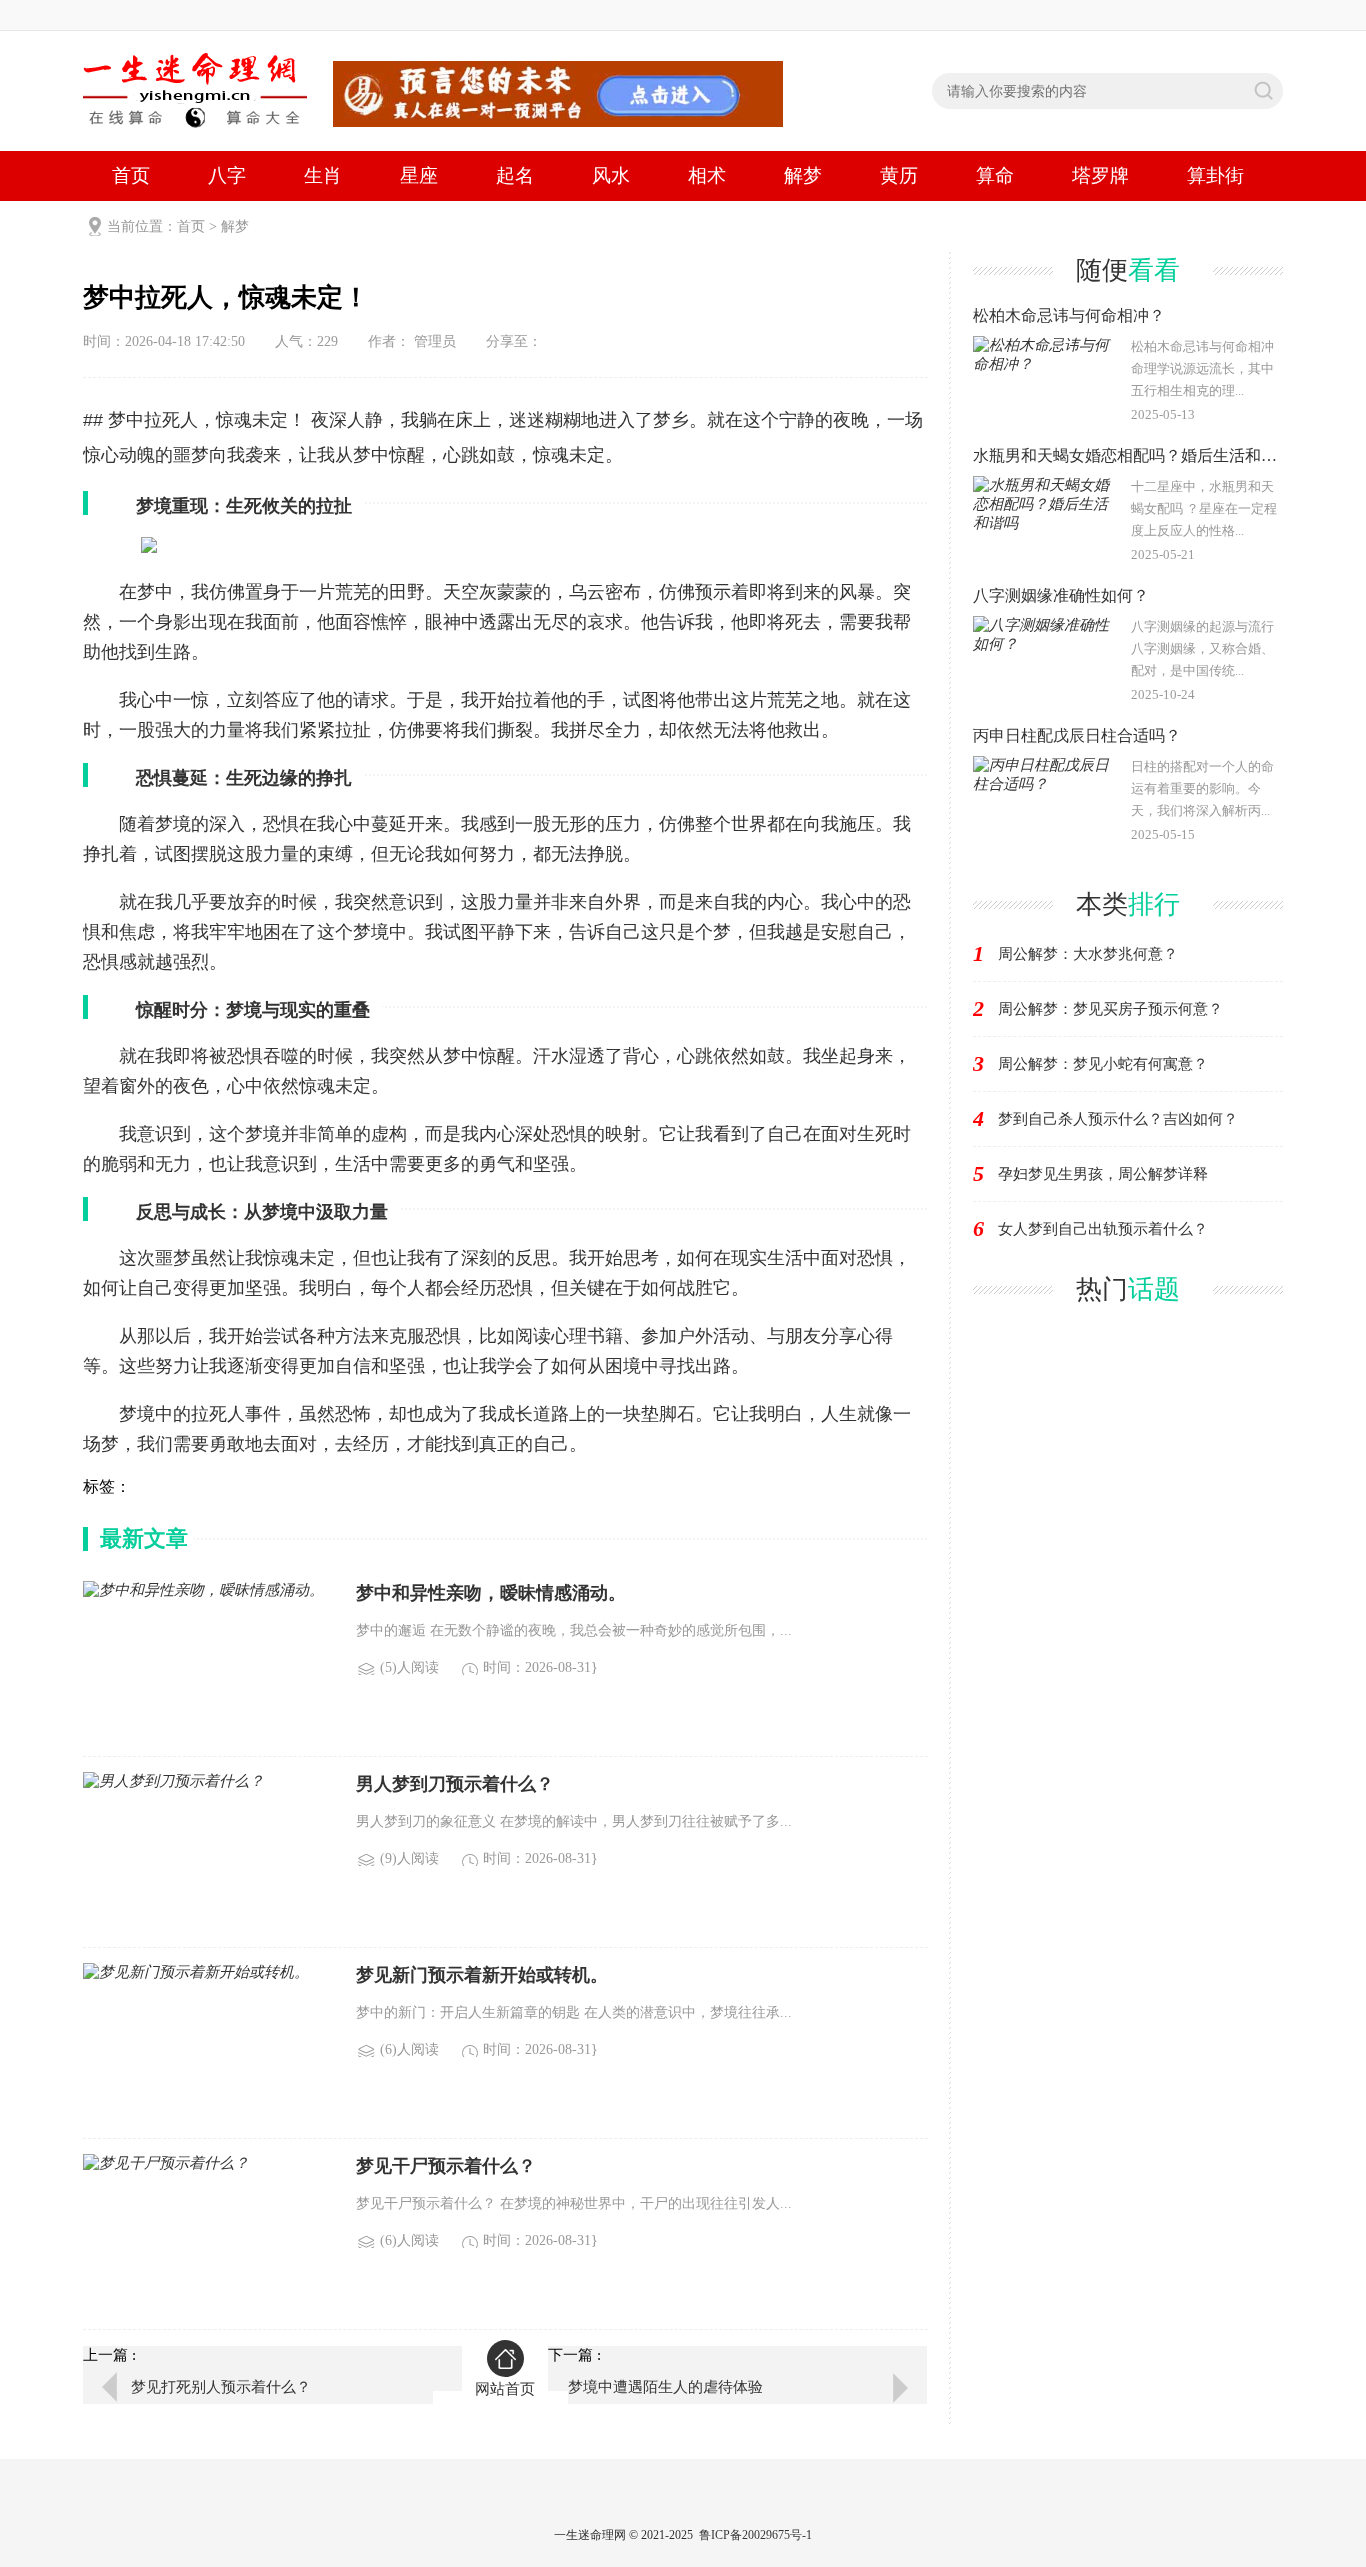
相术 (707, 175)
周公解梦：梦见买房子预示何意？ (1110, 1009)
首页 (131, 175)
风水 (611, 175)
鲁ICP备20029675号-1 (755, 2535)
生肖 (323, 175)
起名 (515, 175)
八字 (227, 175)
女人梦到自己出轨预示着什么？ (1103, 1229)
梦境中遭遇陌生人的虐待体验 (665, 2387)
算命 (995, 175)
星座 (419, 175)
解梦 (803, 175)
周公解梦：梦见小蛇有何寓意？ (1103, 1064)
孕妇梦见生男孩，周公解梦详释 (1103, 1174)
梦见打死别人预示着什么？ (221, 2387)
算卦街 (1215, 175)
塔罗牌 (1100, 175)
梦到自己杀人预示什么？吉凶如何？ (1118, 1119)
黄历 (899, 175)
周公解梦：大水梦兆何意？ (1088, 954)
